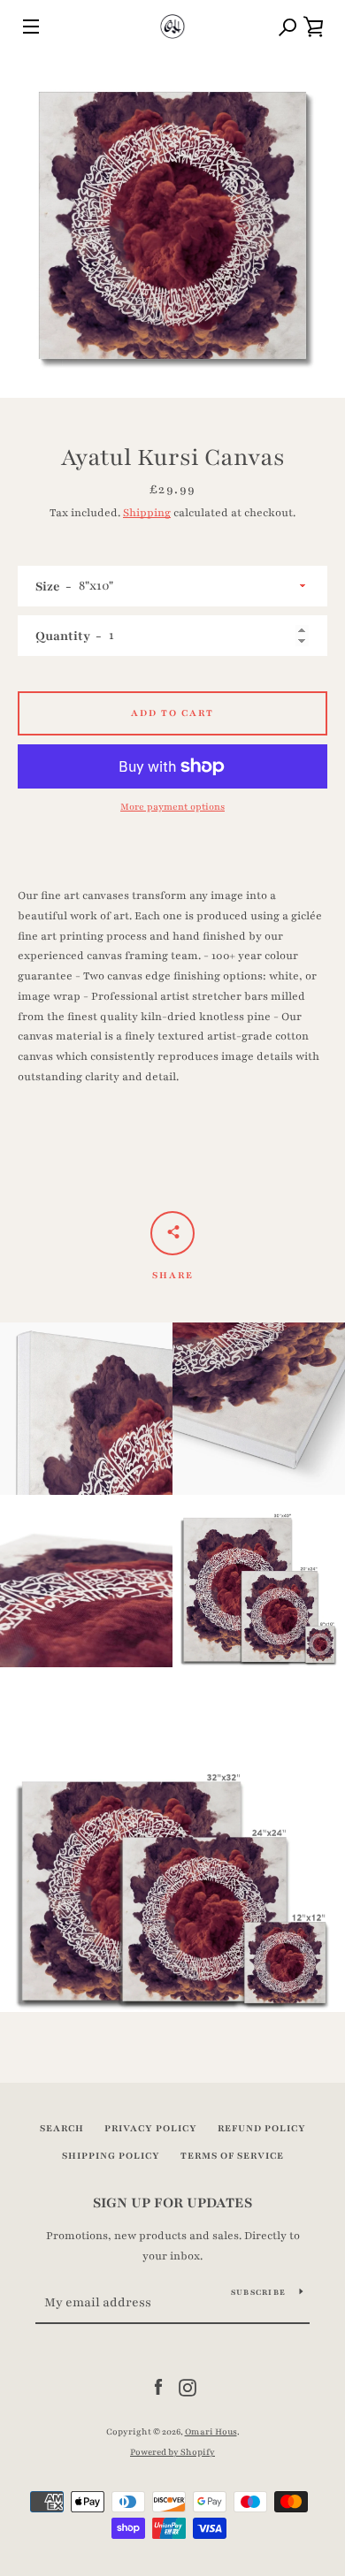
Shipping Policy (111, 2156)
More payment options (172, 807)
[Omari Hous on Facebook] (158, 2387)
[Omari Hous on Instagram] (188, 2387)
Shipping (147, 513)
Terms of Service (232, 2156)
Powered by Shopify (172, 2452)
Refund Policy (262, 2128)
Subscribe (258, 2292)
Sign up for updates (172, 2203)
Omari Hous (211, 2432)
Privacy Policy (151, 2128)
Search (62, 2128)
